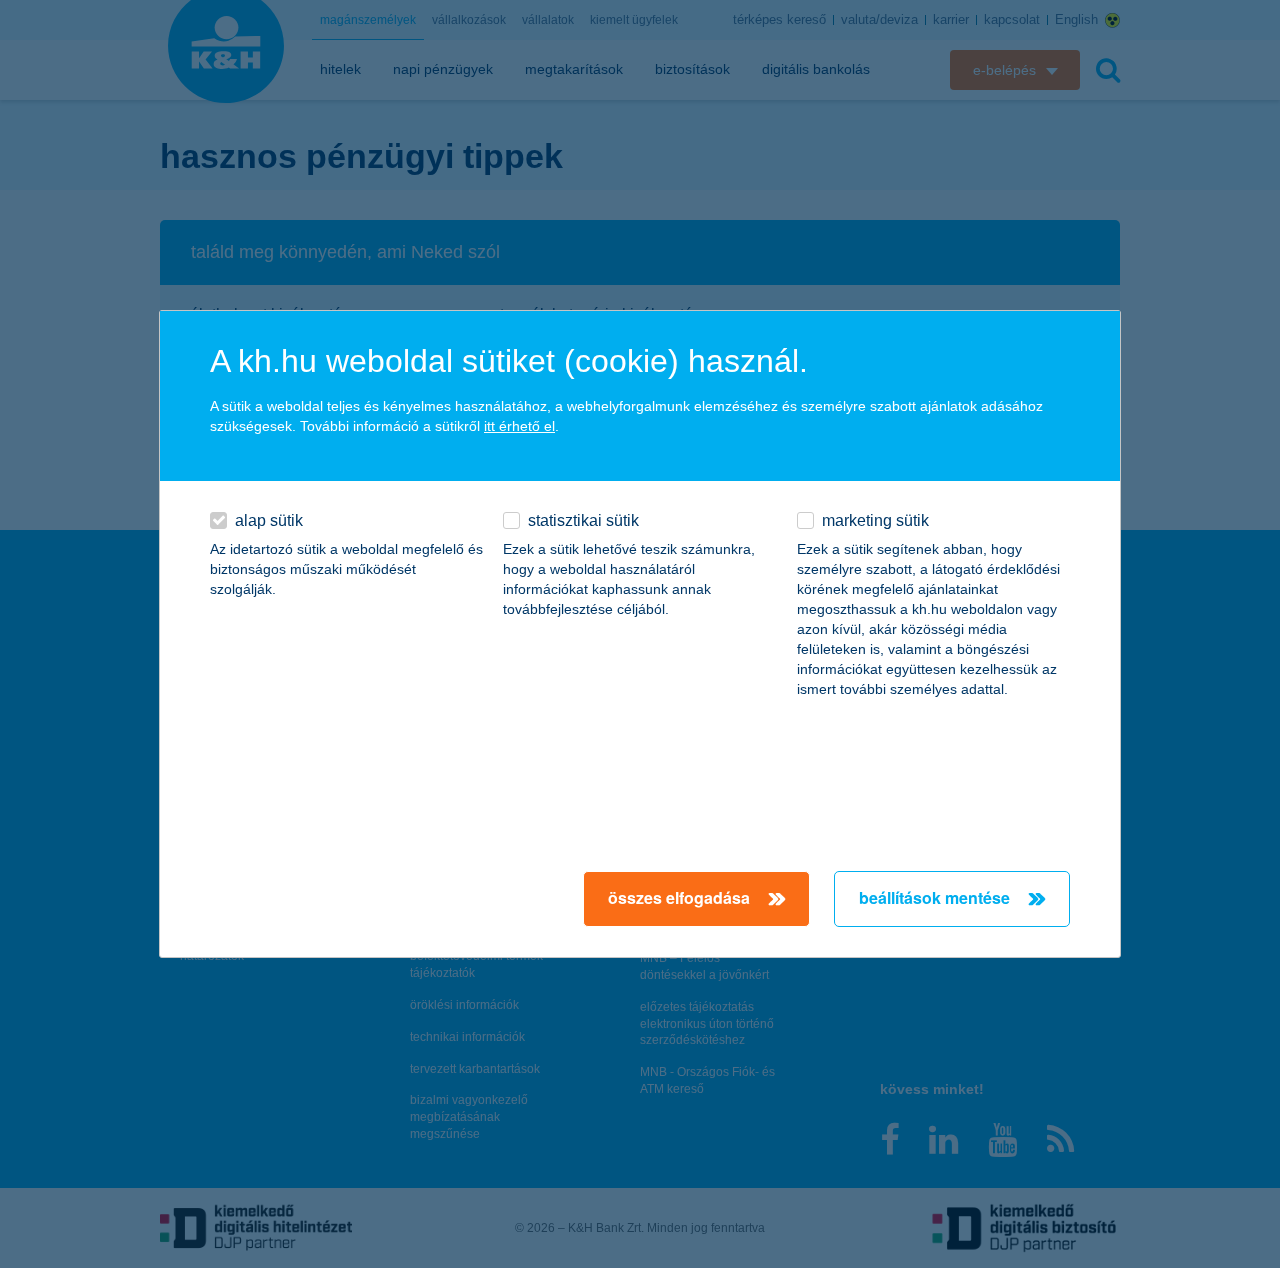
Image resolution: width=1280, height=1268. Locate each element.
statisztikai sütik (583, 520)
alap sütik (269, 520)
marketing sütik (875, 520)
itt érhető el (519, 426)
